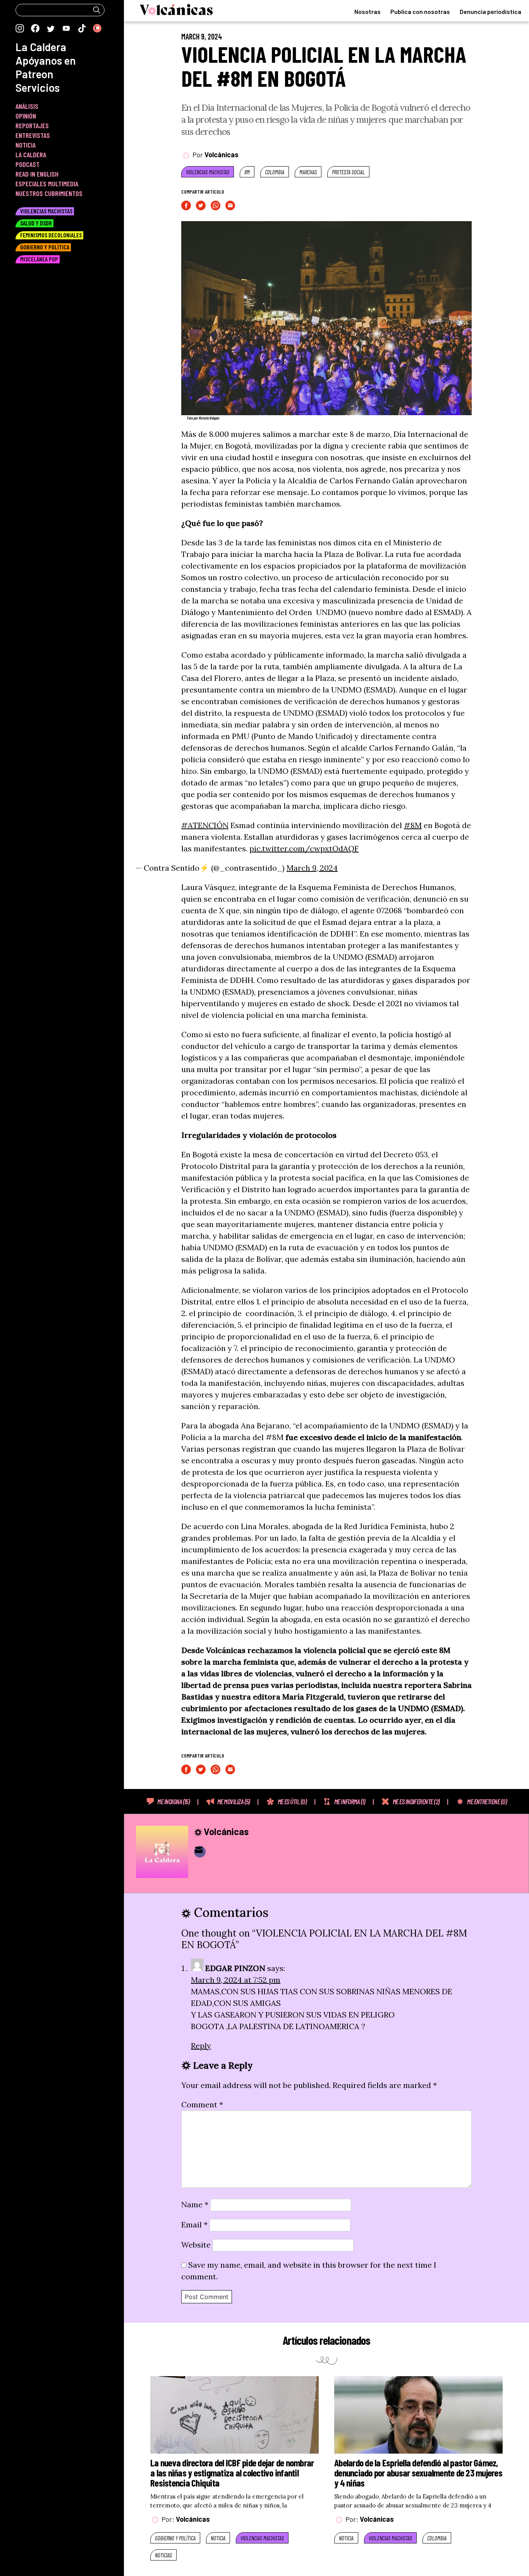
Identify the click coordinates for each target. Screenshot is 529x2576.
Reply (201, 2046)
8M (247, 172)
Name (195, 2204)
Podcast (27, 164)
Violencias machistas (208, 172)
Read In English (37, 174)
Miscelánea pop (39, 259)
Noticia (218, 2538)
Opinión (26, 116)
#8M (413, 825)
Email (194, 2225)
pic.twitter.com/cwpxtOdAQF (304, 848)
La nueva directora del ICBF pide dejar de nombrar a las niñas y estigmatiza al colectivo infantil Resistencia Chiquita (232, 2473)
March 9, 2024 (312, 868)
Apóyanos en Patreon (46, 67)
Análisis (27, 106)
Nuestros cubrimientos (49, 193)
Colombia (275, 172)
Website (196, 2245)
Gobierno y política (175, 2538)
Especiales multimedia (47, 184)
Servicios (38, 88)
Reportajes (32, 125)
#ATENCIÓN (205, 825)
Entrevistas (33, 135)
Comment (202, 2104)
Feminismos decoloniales (51, 235)
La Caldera (41, 47)
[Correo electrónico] (200, 1852)
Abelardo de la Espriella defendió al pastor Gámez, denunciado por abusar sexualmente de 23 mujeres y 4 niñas (418, 2473)
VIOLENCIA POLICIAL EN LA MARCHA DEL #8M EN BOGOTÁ (324, 66)
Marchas (308, 172)
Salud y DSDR (36, 223)
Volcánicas (222, 155)
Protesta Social (348, 172)
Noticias (163, 2555)
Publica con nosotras (420, 11)
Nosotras (368, 11)
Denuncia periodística (490, 11)
